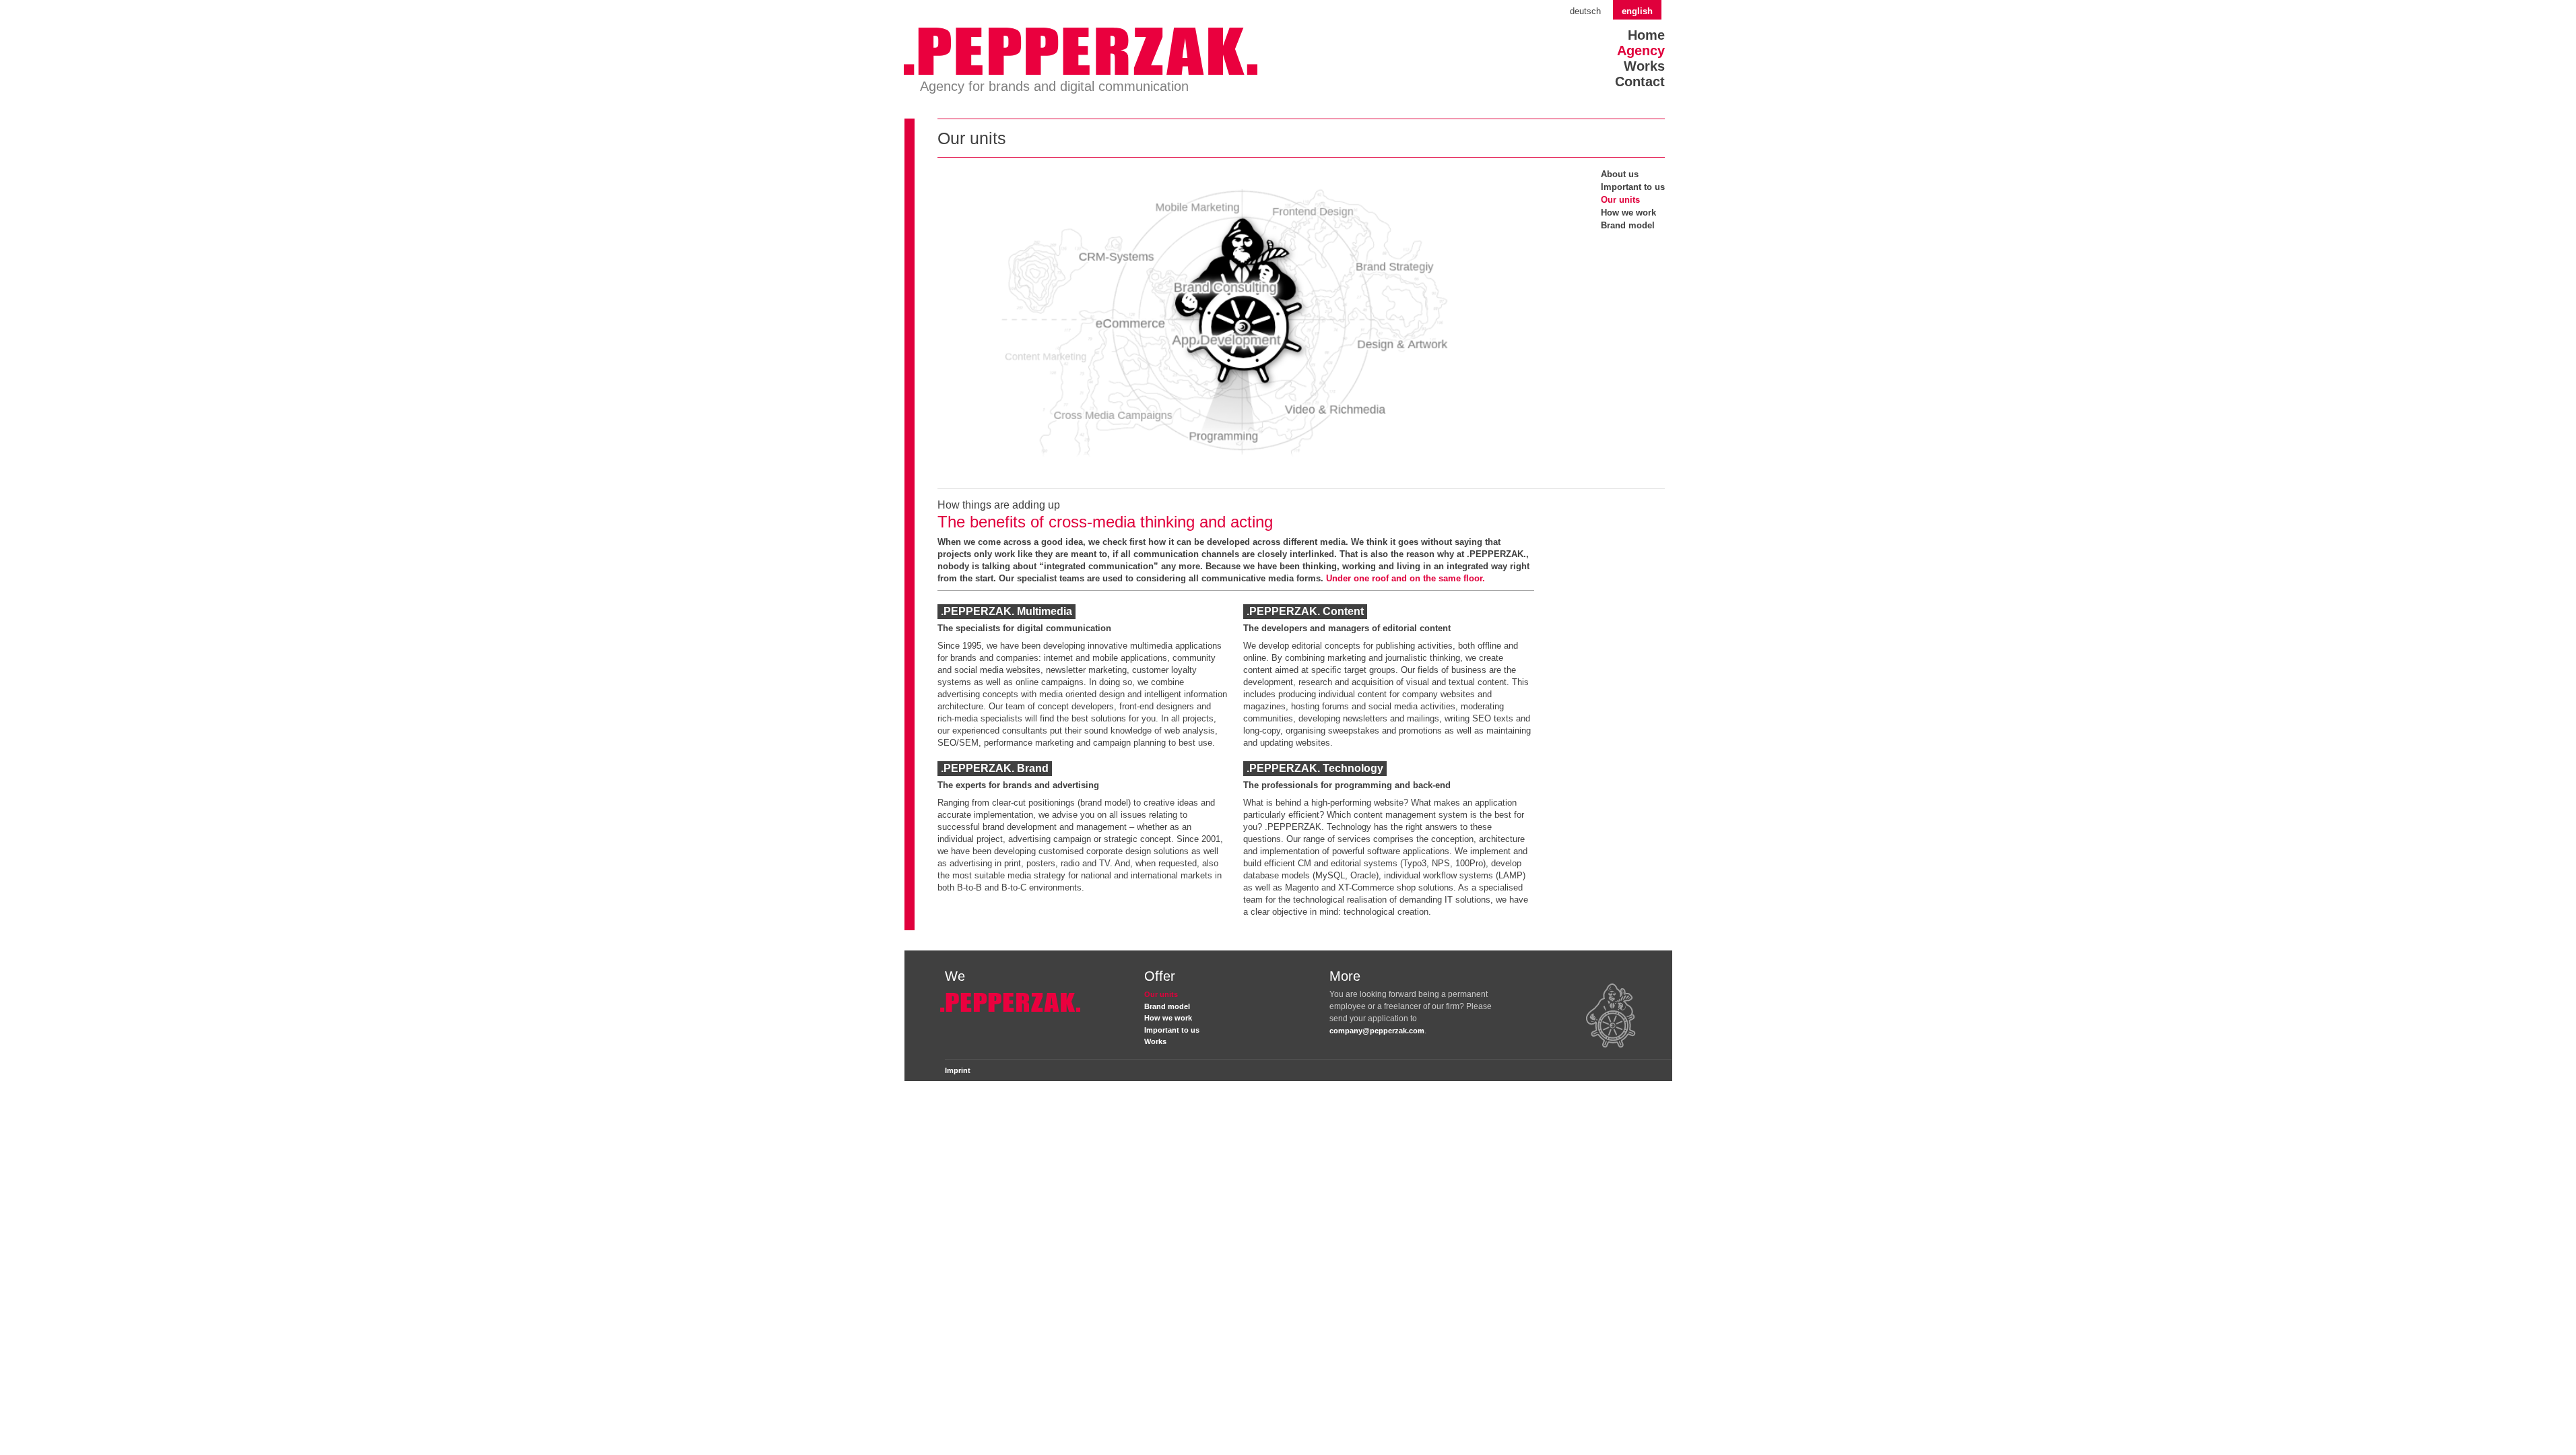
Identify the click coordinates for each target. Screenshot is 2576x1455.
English (1637, 11)
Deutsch (1585, 11)
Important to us (1633, 187)
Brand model (1628, 225)
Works (1644, 66)
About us (1620, 174)
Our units (1620, 200)
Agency (1641, 51)
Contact (1640, 82)
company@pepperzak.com (1377, 1031)
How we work (1628, 213)
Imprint (958, 1070)
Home (1646, 35)
